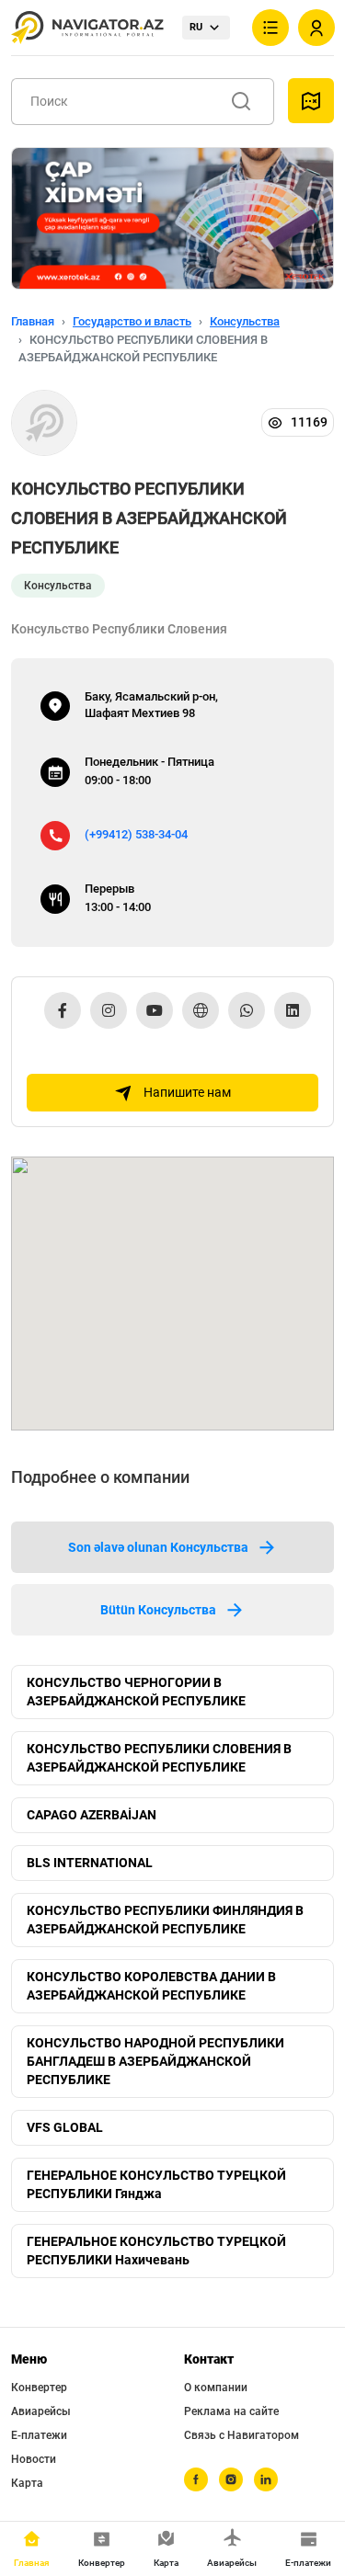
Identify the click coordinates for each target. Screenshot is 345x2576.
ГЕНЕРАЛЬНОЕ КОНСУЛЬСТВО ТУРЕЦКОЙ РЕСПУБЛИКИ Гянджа (156, 2184)
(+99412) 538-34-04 (136, 834)
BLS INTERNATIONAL (90, 1863)
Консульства (245, 321)
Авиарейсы (41, 2411)
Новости (34, 2459)
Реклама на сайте (231, 2411)
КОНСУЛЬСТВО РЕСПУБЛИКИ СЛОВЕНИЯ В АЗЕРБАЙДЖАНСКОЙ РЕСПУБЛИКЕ (159, 1758)
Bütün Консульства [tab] (158, 1610)
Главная (33, 321)
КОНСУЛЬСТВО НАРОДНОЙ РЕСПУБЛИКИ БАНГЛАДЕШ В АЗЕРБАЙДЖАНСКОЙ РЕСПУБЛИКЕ (155, 2061)
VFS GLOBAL (65, 2127)
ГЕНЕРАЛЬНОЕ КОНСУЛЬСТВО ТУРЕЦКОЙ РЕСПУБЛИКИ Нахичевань (156, 2251)
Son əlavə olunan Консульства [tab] (158, 1547)
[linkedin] (266, 2479)
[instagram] (231, 2479)
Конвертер (39, 2388)
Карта (27, 2483)
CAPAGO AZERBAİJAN (92, 1815)
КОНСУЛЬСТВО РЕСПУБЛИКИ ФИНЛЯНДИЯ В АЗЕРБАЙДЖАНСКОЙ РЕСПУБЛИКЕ (165, 1920)
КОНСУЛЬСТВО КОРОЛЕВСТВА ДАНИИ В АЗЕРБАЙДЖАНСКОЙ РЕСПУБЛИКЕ (151, 1986)
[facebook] (196, 2479)
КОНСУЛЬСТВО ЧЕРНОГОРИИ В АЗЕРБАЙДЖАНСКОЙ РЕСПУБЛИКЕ (136, 1692)
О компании (216, 2388)
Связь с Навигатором (241, 2435)
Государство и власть (132, 321)
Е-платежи (39, 2435)
